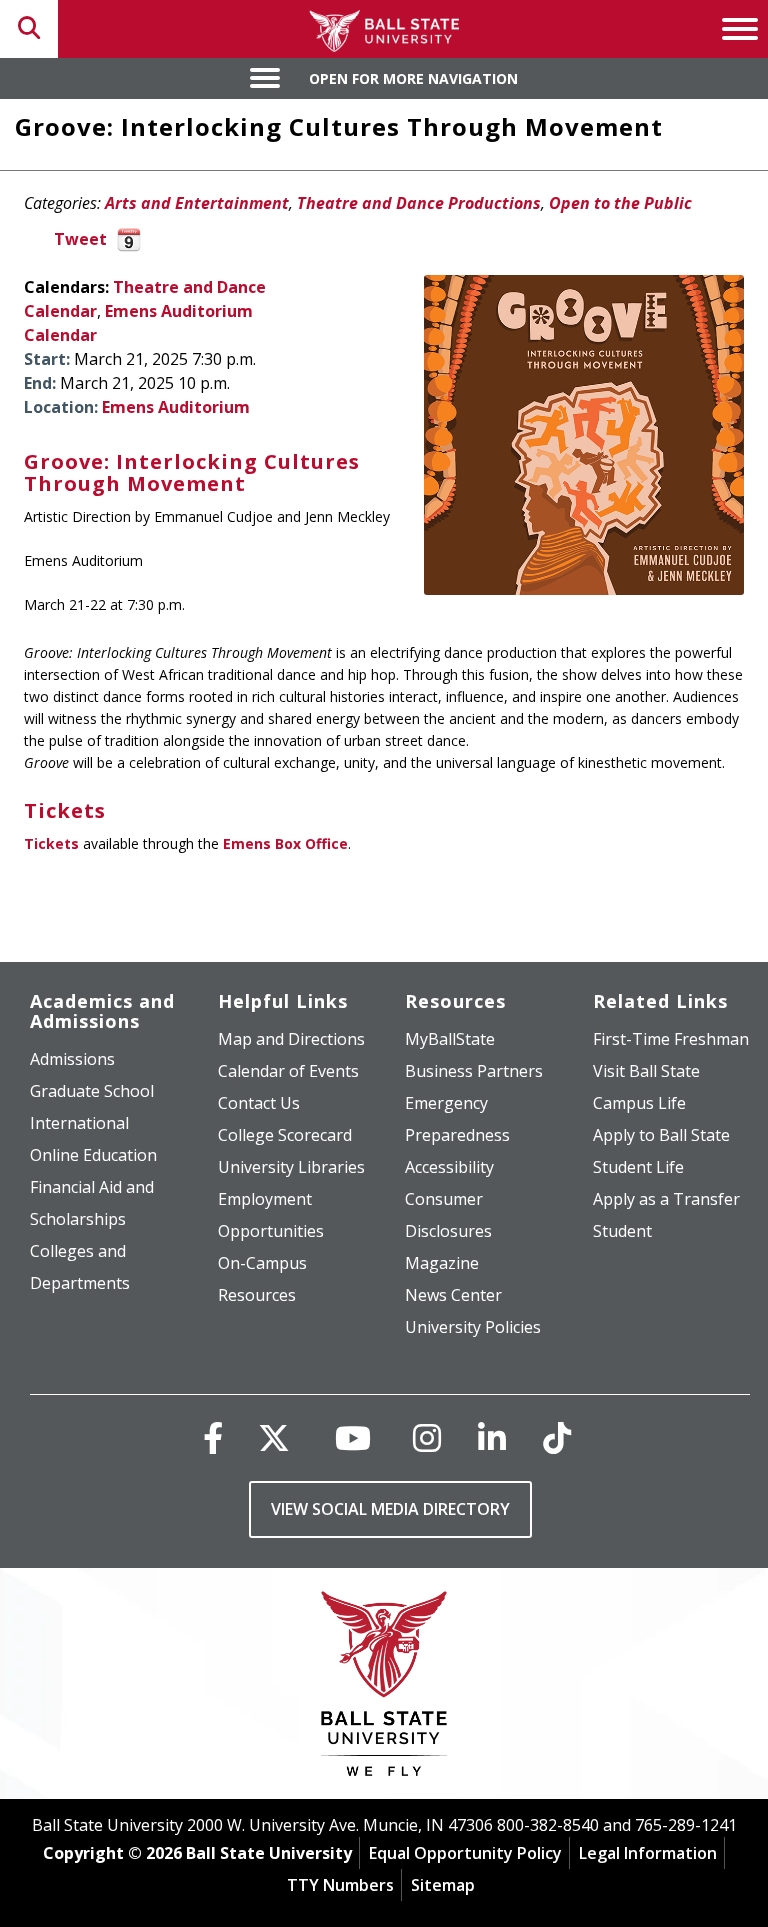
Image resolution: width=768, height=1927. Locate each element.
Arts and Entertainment (197, 203)
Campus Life (639, 1103)
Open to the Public (620, 203)
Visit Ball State (646, 1071)
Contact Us (259, 1103)
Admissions (72, 1059)
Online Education (93, 1155)
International (79, 1123)
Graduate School (92, 1091)
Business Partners (474, 1071)
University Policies (473, 1327)
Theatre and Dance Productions (419, 203)
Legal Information (648, 1853)
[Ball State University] (384, 1688)
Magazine (442, 1263)
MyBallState (450, 1039)
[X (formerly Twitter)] (274, 1437)
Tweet (80, 239)
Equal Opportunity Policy (465, 1853)
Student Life (638, 1167)
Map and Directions (291, 1039)
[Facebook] (213, 1437)
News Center (453, 1295)
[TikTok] (557, 1437)
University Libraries (291, 1167)
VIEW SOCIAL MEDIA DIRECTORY (390, 1509)
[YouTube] (353, 1437)
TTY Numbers (340, 1885)
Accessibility (449, 1167)
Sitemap (443, 1885)
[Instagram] (427, 1437)
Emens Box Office (285, 843)
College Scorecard (285, 1135)
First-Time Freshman (671, 1039)
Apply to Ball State (661, 1135)
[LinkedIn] (492, 1437)
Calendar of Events (288, 1071)
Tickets (51, 843)
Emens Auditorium (176, 407)
